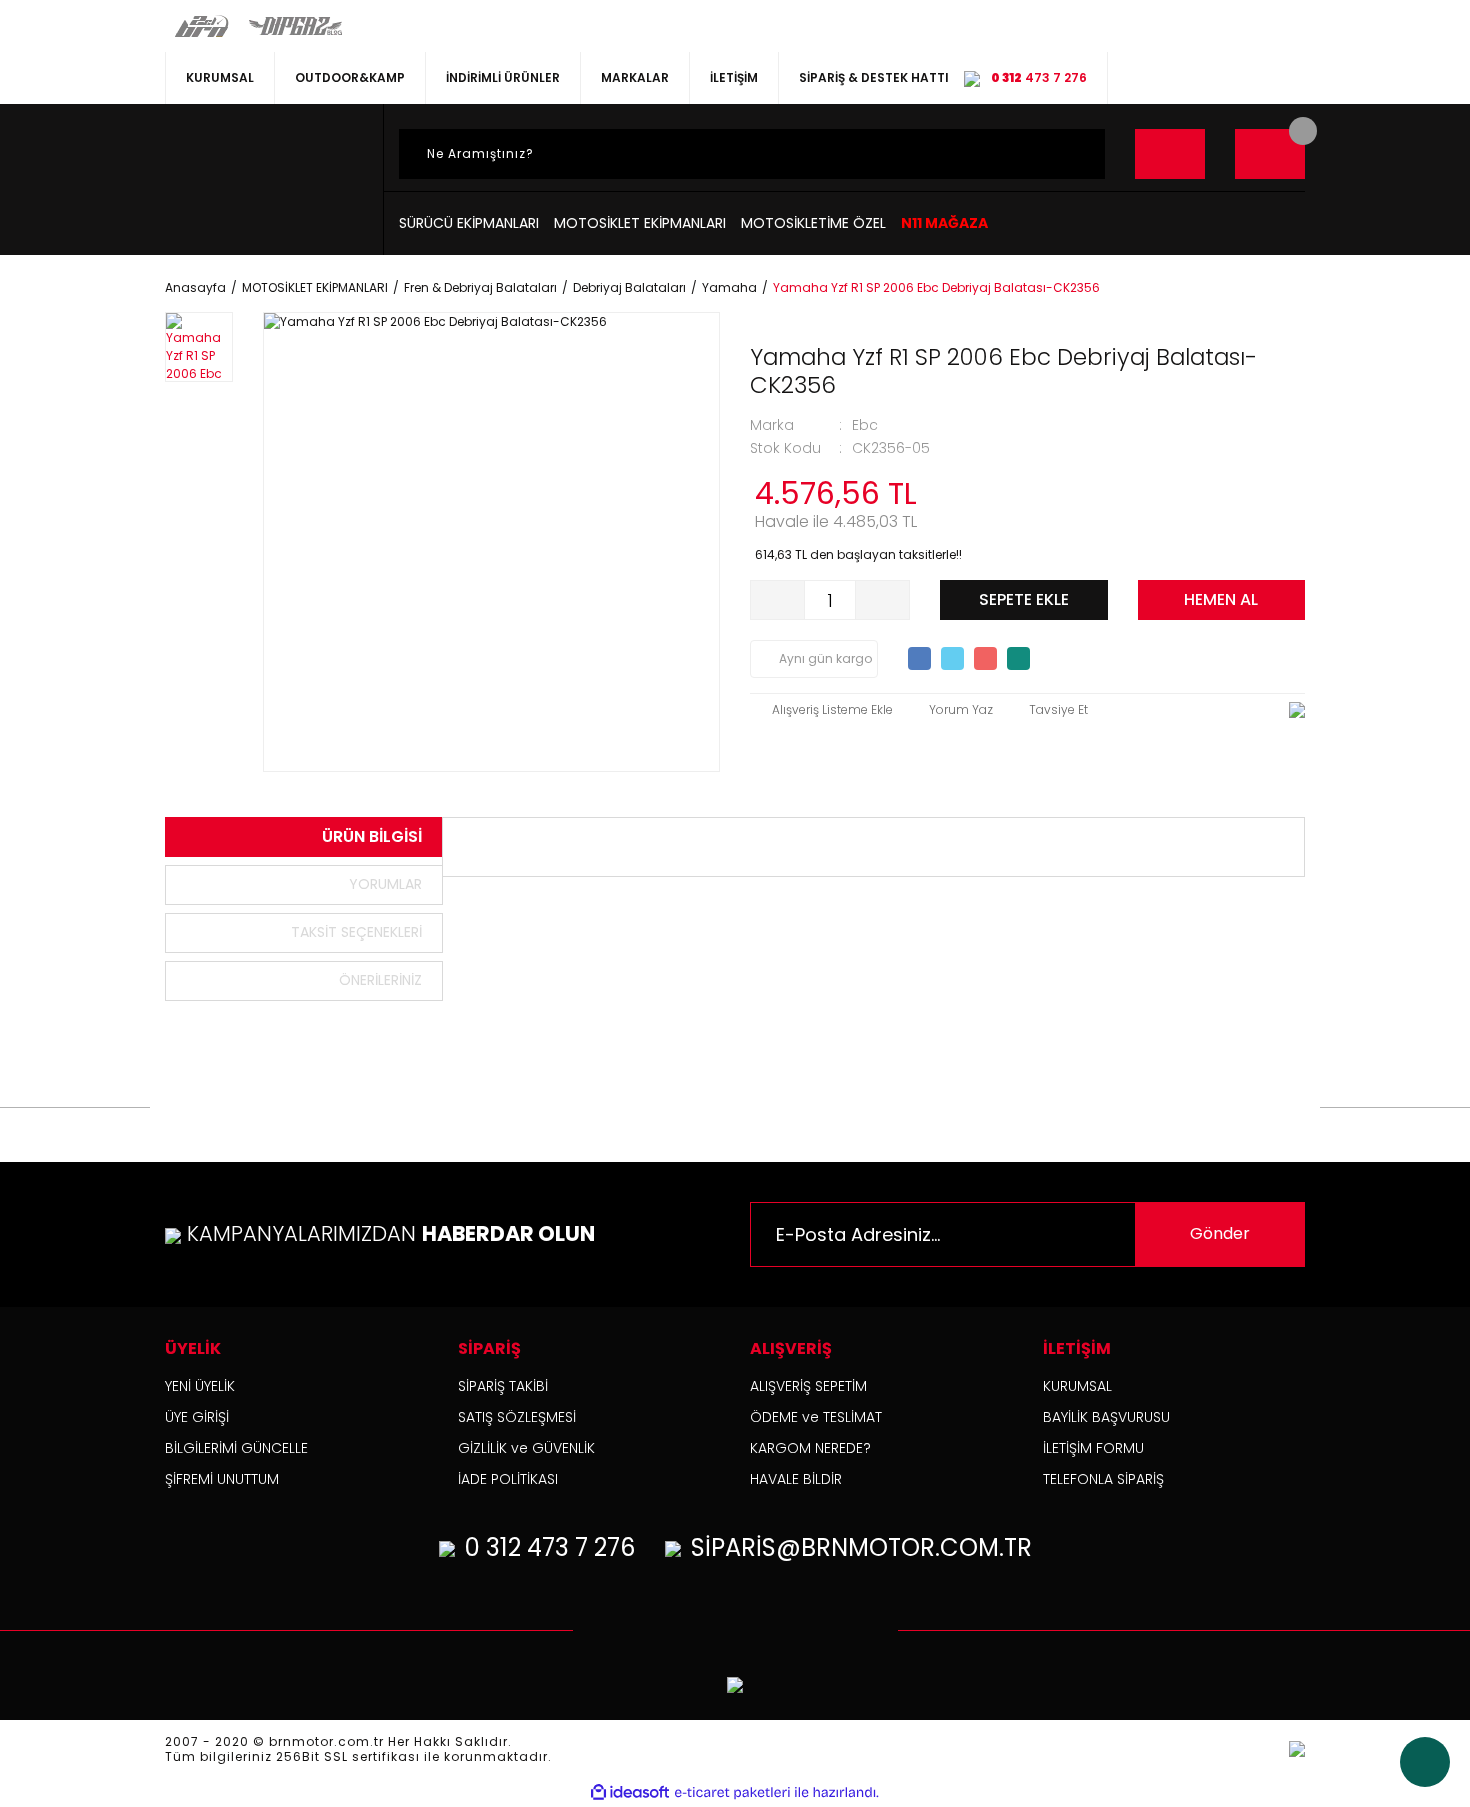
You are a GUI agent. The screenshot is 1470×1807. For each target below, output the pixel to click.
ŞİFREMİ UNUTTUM (222, 1479)
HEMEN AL (1221, 599)
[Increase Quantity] (882, 600)
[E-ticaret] (732, 1792)
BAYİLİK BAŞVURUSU (1106, 1417)
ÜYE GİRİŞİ (197, 1417)
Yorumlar (385, 884)
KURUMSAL (220, 77)
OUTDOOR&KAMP (350, 77)
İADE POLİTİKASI (508, 1479)
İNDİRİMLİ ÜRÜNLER (503, 77)
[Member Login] (1170, 154)
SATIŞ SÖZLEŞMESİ (517, 1417)
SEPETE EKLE (1024, 599)
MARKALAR (635, 77)
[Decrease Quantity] (778, 600)
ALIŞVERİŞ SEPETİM (808, 1386)
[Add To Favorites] (821, 710)
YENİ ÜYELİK (200, 1386)
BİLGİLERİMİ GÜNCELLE (236, 1448)
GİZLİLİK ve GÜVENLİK (526, 1448)
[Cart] (1270, 154)
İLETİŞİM (734, 77)
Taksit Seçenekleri (356, 932)
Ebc (865, 425)
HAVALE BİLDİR (796, 1479)
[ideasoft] (630, 1792)
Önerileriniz (380, 980)
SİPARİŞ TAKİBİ (503, 1386)
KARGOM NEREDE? (810, 1448)
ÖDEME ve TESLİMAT (816, 1417)
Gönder (1220, 1233)
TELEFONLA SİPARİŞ (1103, 1479)
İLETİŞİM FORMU (1093, 1448)
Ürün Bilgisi (372, 836)
